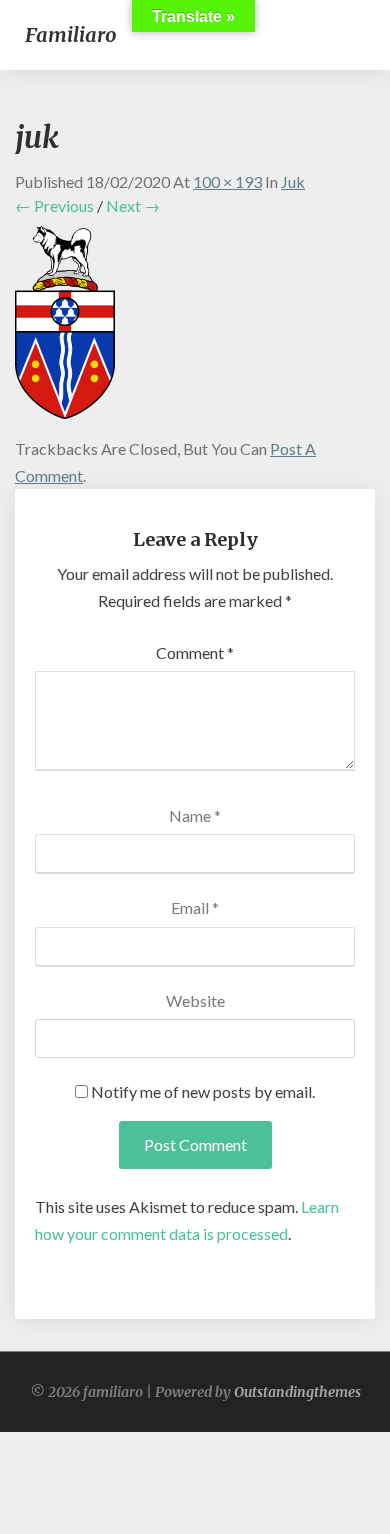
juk (293, 181)
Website (195, 1000)
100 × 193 (227, 181)
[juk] (65, 328)
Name (195, 815)
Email (195, 907)
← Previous (54, 205)
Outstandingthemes (297, 1392)
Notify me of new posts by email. (203, 1091)
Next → (133, 205)
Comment (195, 652)
